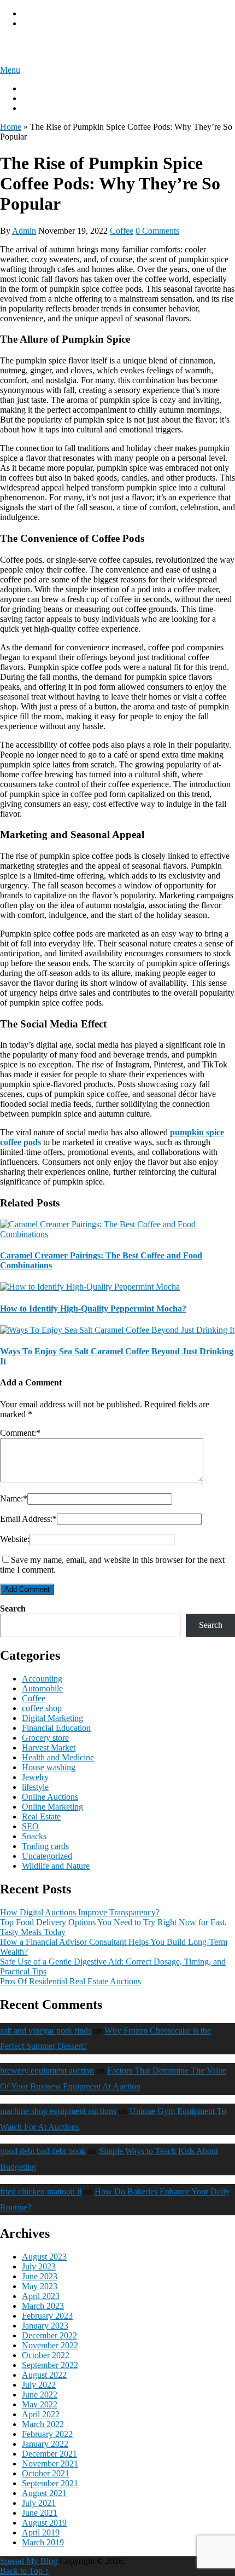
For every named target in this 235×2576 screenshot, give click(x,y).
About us (38, 88)
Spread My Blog (46, 47)
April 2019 (41, 2532)
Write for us (42, 98)
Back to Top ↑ (25, 2571)
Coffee (122, 231)
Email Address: (28, 1519)
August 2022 (44, 2375)
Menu (10, 70)
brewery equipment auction (47, 2070)
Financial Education (56, 1728)
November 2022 (50, 2345)
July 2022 (39, 2385)
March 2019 (43, 2542)
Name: (14, 1498)
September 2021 (50, 2483)
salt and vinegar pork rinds (46, 2031)
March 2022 (43, 2424)
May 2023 (40, 2286)
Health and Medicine (58, 1757)
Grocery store (45, 1738)
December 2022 (49, 2335)
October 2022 (46, 2355)
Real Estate (41, 1817)
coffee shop (42, 1708)
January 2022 (45, 2444)
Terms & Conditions (57, 23)
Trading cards (45, 1846)
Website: (15, 1539)
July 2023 (39, 2266)
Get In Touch (45, 108)
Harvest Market (49, 1748)
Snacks (34, 1836)
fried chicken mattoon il (41, 2191)
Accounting (42, 1679)
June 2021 (40, 2513)
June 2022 (40, 2395)
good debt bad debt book (43, 2151)
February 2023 (47, 2316)
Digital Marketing (52, 1718)
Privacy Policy (47, 13)
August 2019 (44, 2523)
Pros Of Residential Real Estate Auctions (70, 1981)
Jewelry (35, 1777)
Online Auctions (50, 1797)
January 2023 (45, 2326)
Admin (24, 231)
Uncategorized (47, 1856)
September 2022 (50, 2365)
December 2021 (49, 2454)
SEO (30, 1826)
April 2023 (41, 2296)
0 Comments (157, 231)
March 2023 (43, 2306)
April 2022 (41, 2414)
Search (13, 1608)
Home (11, 127)
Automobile (42, 1688)
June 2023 (40, 2276)
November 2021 (50, 2464)
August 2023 (44, 2257)
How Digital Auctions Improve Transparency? (80, 1912)
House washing (49, 1767)
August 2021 (44, 2493)
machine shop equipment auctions (58, 2111)
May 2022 (40, 2404)
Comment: (20, 1433)
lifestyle (35, 1787)
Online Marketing (52, 1807)
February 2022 (47, 2434)
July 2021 (39, 2503)
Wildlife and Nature (56, 1866)
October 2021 (46, 2473)
